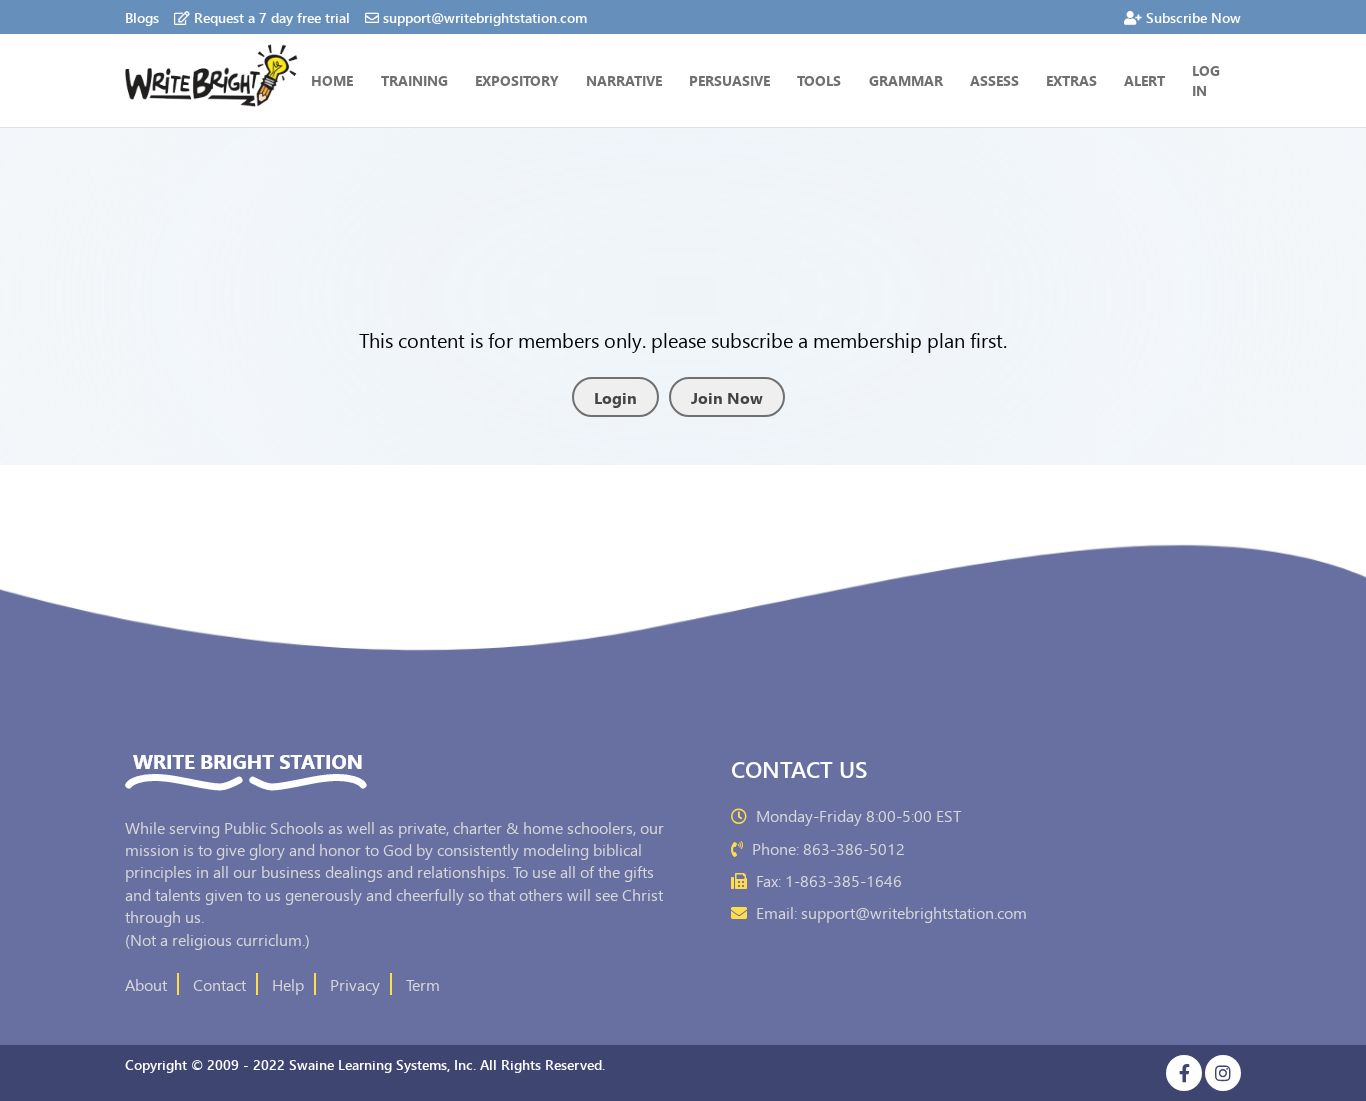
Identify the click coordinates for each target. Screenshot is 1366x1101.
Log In (1206, 80)
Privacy (355, 984)
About (146, 984)
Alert (1144, 80)
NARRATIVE (624, 80)
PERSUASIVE (729, 80)
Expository (517, 80)
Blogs (142, 17)
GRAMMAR (906, 80)
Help (288, 984)
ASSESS (994, 80)
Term (423, 984)
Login (615, 397)
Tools (819, 80)
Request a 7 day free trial (272, 17)
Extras (1071, 80)
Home (332, 80)
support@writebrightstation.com (485, 17)
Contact (219, 984)
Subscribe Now (1193, 17)
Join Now (727, 397)
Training (414, 80)
